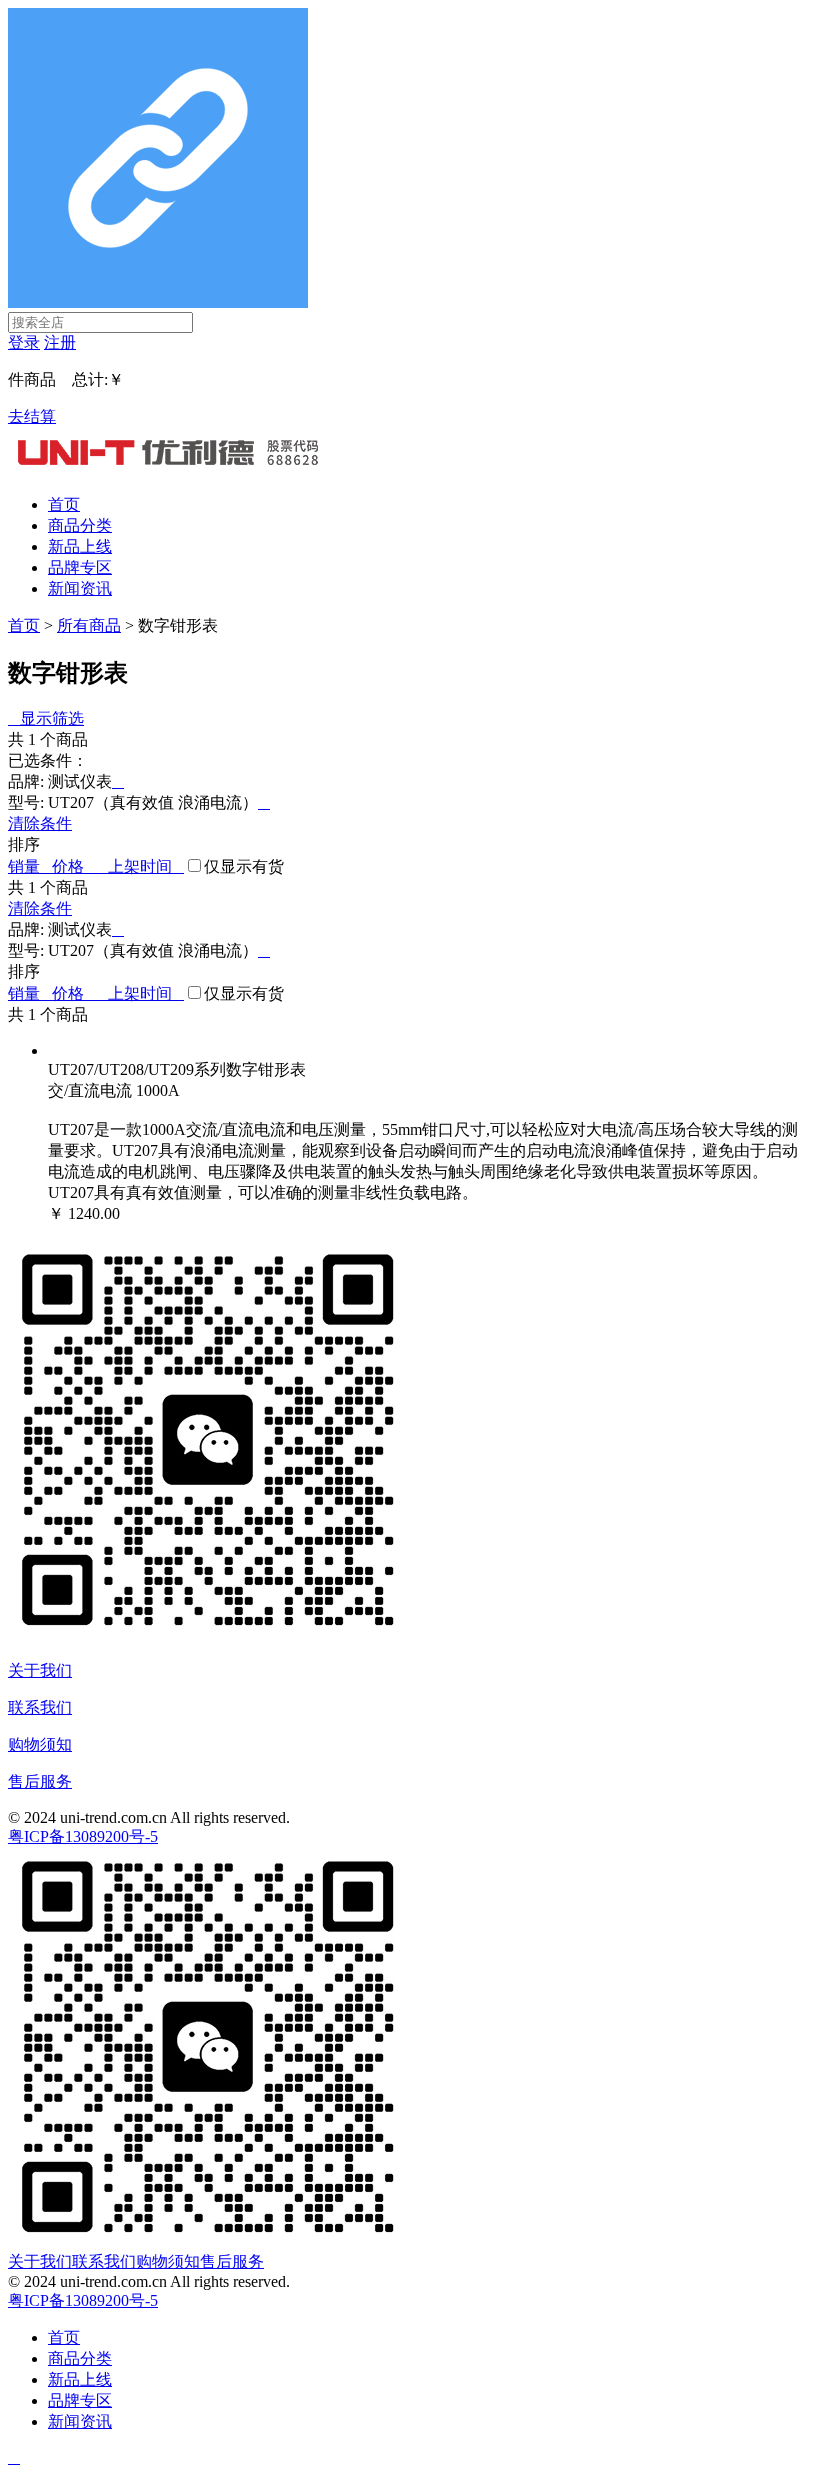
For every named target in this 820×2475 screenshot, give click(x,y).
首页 (64, 504)
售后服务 (40, 1781)
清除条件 (40, 823)
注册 (60, 342)
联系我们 (40, 1707)
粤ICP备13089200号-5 (83, 1836)
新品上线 (80, 546)
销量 (30, 866)
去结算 (32, 416)
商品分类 (80, 525)
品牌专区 (80, 567)
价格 (80, 866)
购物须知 (40, 1744)
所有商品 (89, 625)
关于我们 (40, 1670)
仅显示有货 (244, 866)
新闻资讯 (80, 588)
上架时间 (146, 866)
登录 (24, 342)
